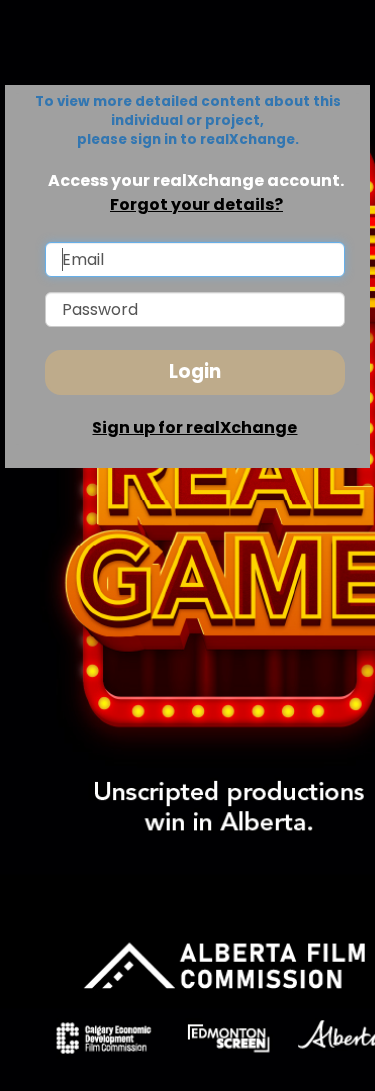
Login (195, 371)
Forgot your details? (196, 204)
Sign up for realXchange (194, 427)
